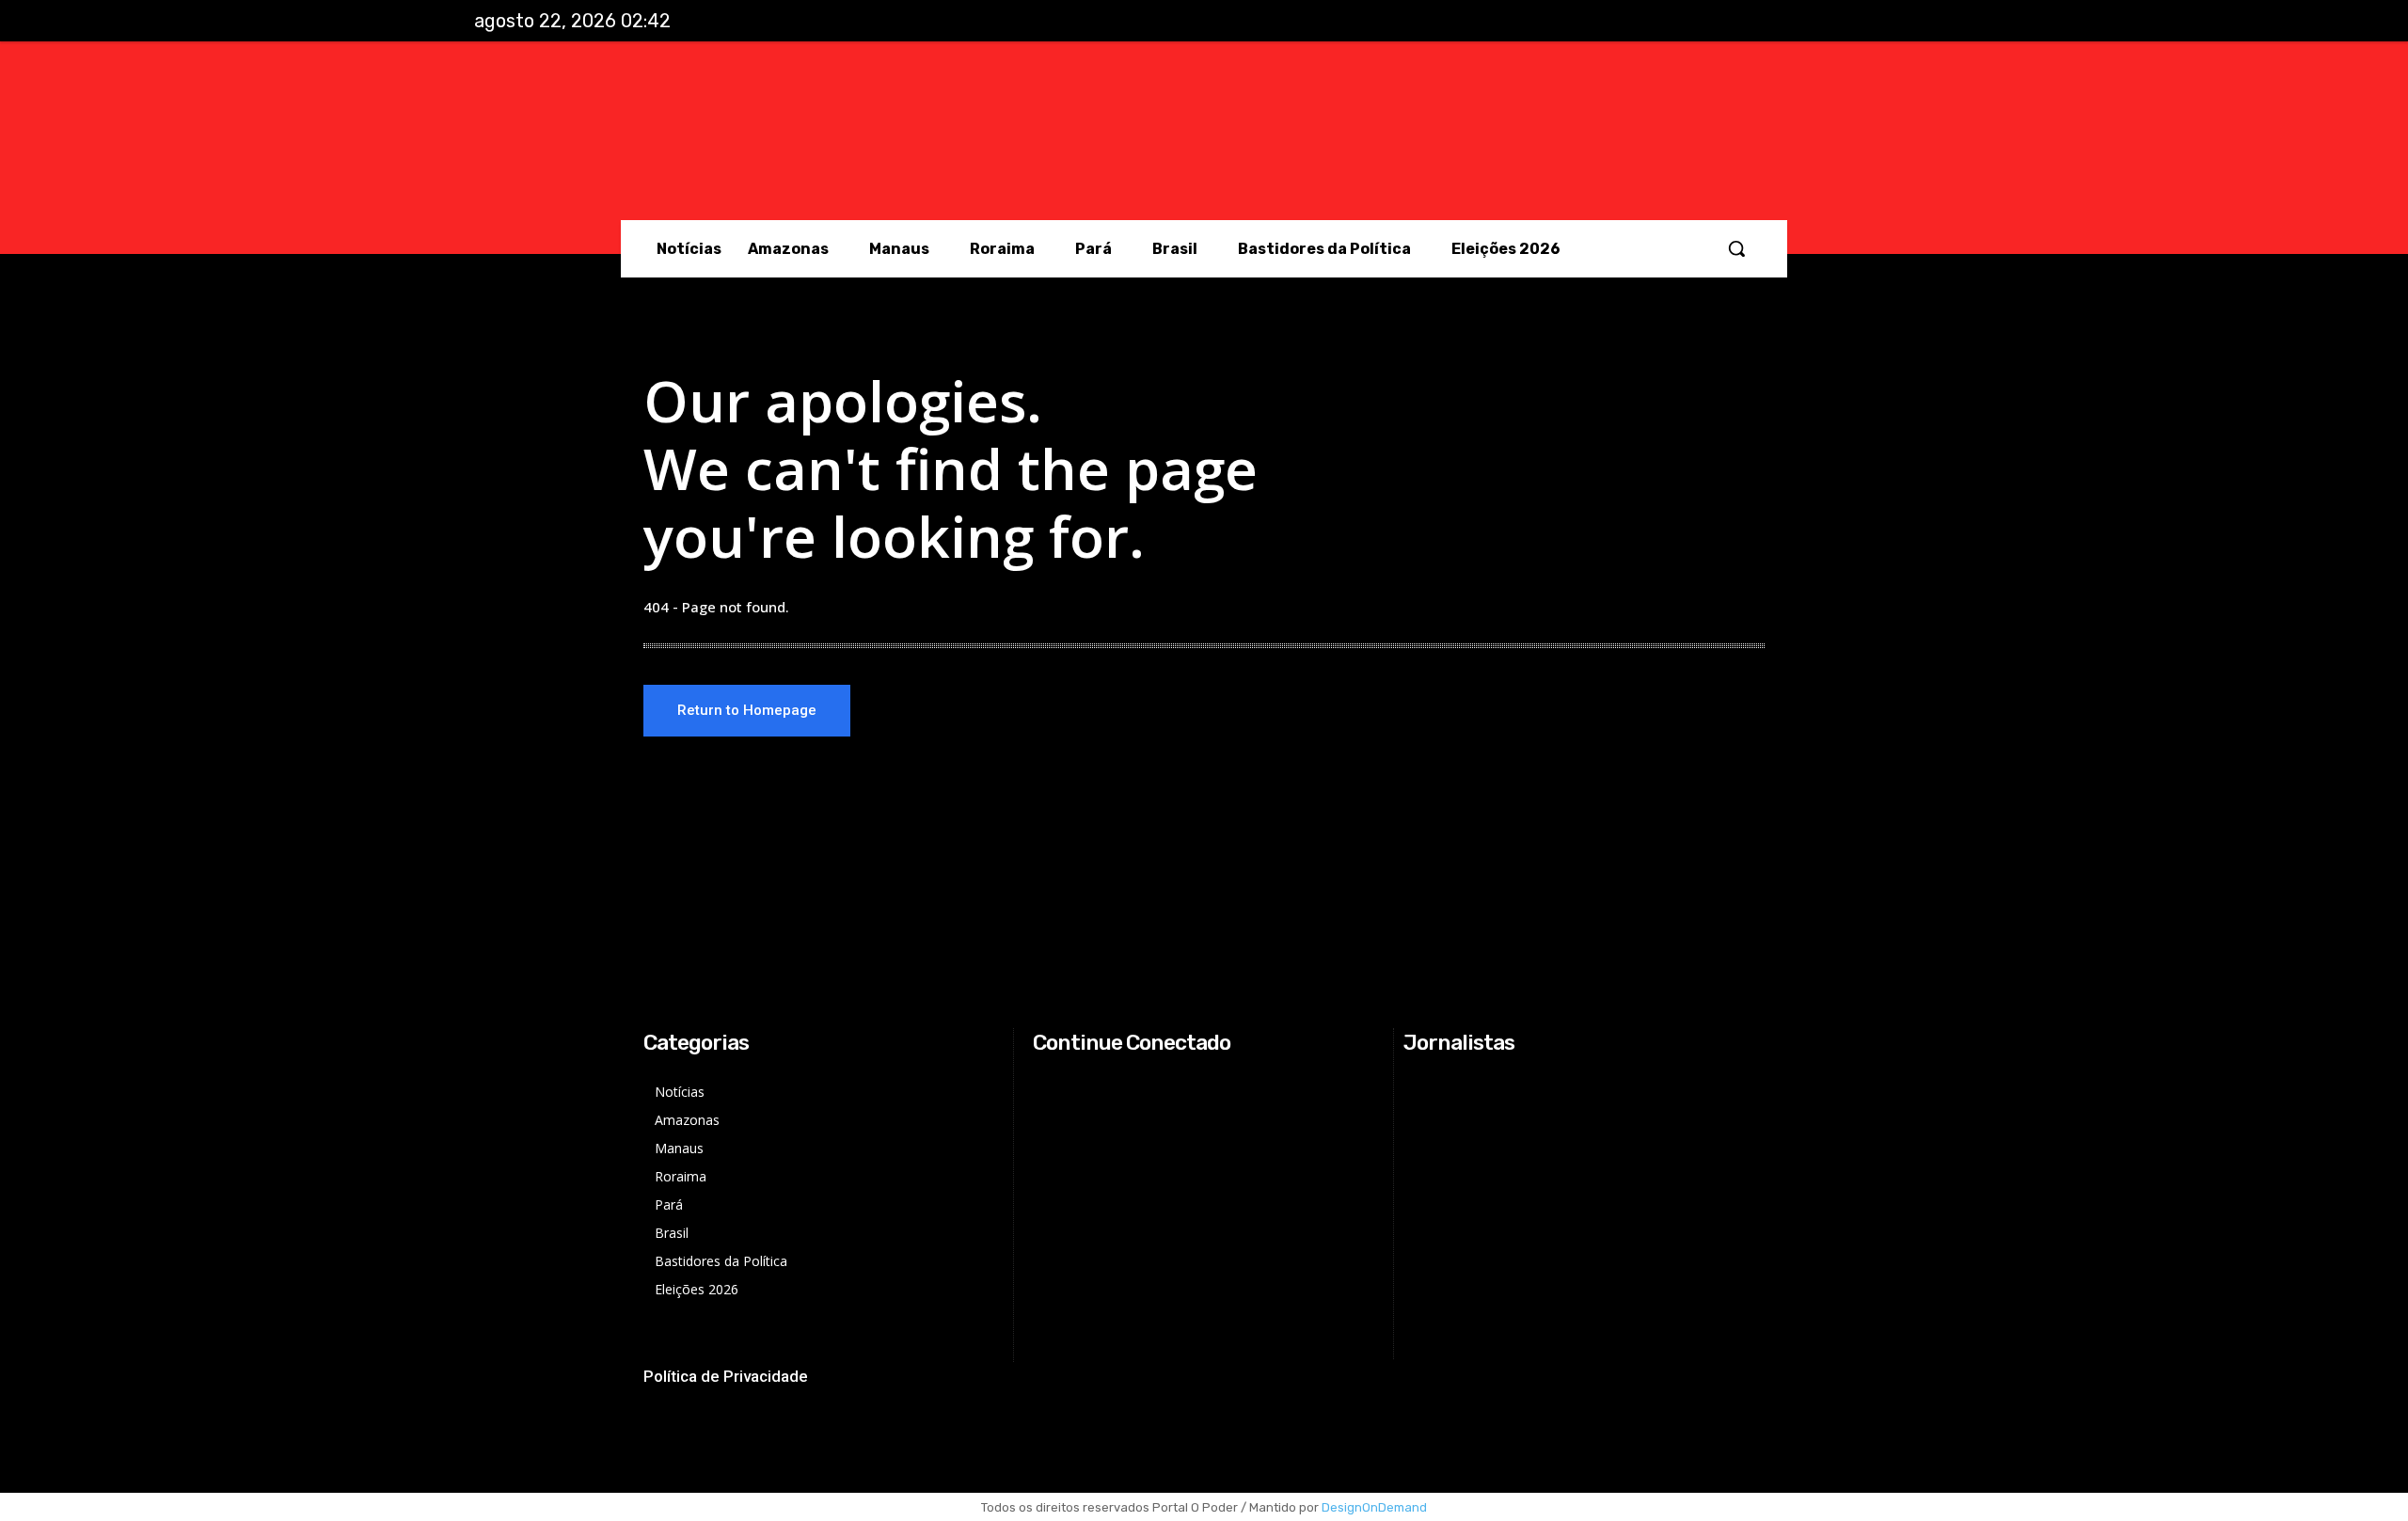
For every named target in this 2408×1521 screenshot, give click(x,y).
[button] (1736, 248)
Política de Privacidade (726, 1376)
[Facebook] (1798, 22)
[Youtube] (1914, 22)
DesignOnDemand (1374, 1507)
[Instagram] (1836, 22)
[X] (1876, 22)
